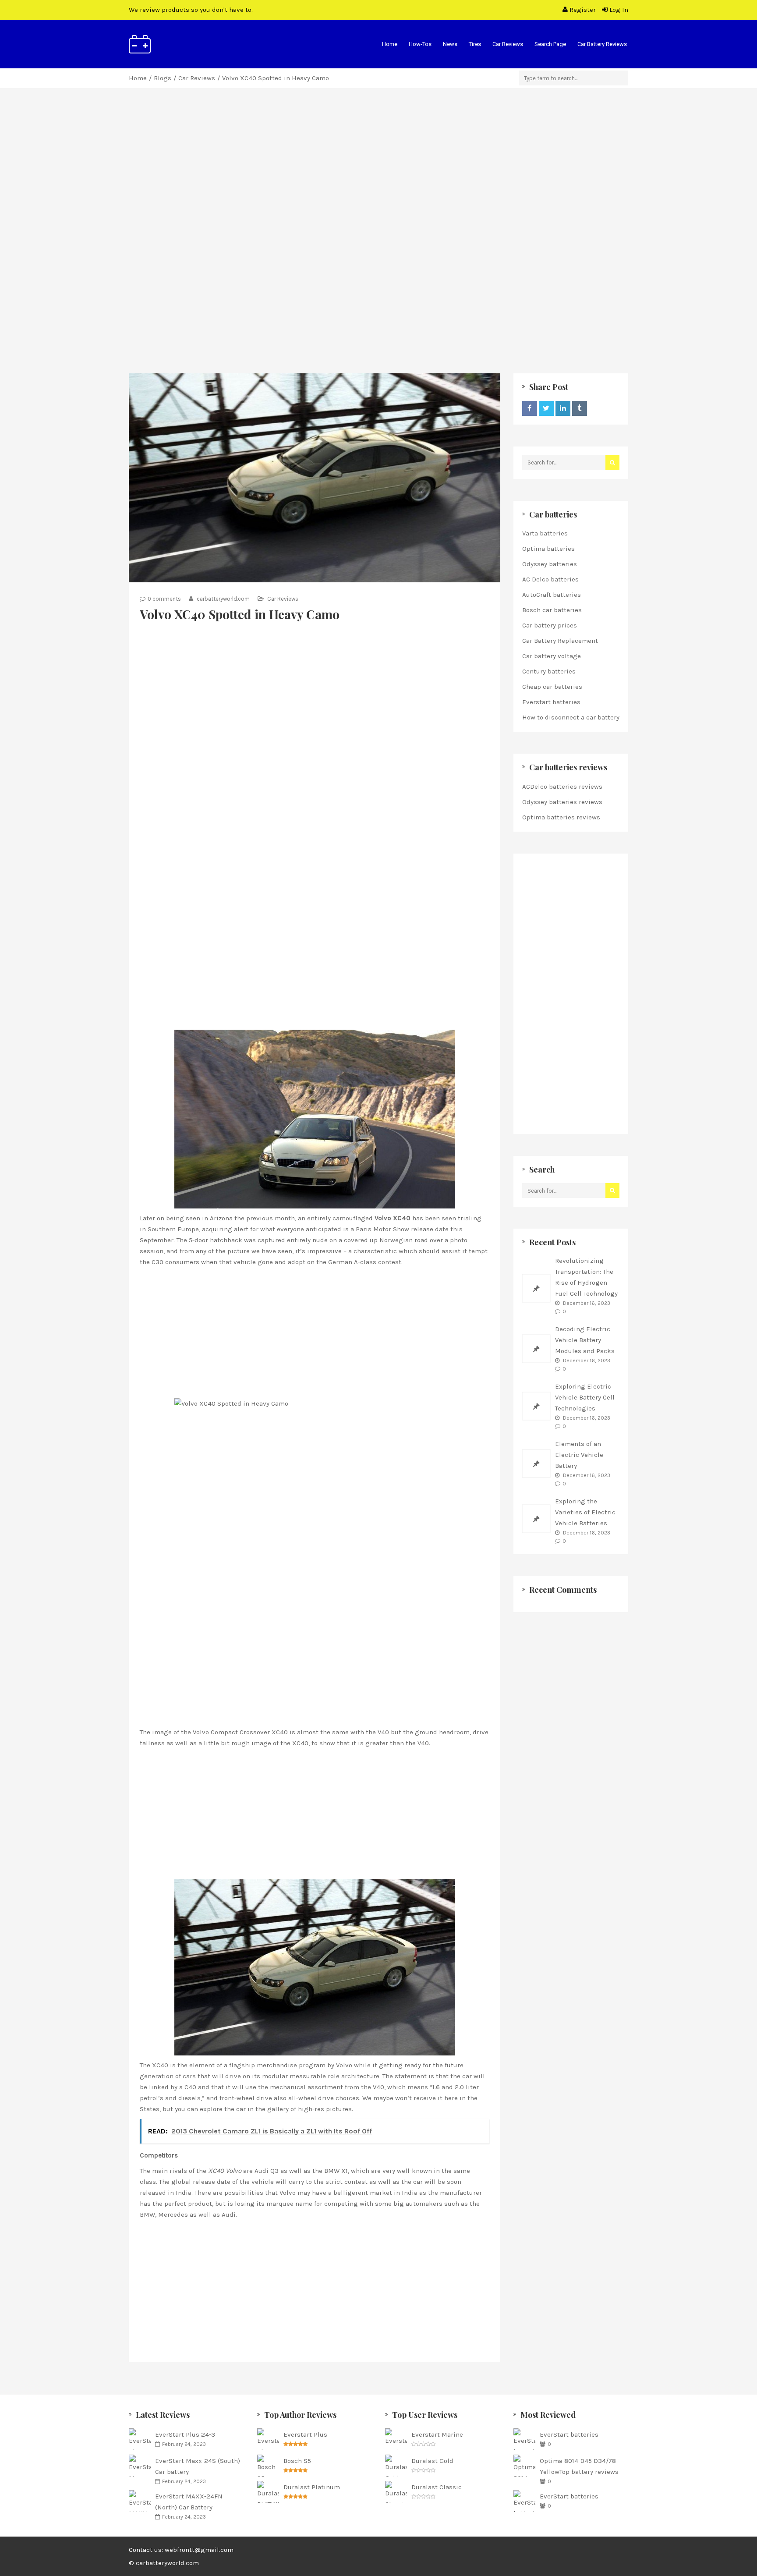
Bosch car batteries (552, 610)
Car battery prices (550, 625)
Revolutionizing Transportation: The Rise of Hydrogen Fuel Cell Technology (586, 1277)
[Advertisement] (378, 182)
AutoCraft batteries (552, 595)
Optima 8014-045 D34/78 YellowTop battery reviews (579, 2466)
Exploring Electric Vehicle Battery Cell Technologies (585, 1397)
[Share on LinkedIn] (563, 408)
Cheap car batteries (552, 687)
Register (583, 10)
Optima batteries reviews (561, 817)
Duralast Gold (432, 2461)
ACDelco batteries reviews (562, 787)
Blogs (163, 78)
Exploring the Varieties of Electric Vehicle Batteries (585, 1512)
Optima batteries (548, 549)
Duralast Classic (437, 2487)
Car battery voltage (552, 656)
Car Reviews (508, 44)
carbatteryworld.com (223, 599)
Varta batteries (545, 533)
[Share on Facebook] (530, 408)
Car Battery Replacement (560, 641)
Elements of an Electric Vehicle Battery (579, 1455)
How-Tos (420, 44)
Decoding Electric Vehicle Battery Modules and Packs (585, 1340)
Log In (618, 10)
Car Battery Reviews (602, 44)
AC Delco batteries (550, 579)
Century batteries (549, 671)
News (450, 44)
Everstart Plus (305, 2434)
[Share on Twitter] (546, 408)
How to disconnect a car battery (571, 717)
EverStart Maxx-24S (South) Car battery (198, 2466)
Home (390, 44)
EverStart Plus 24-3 (185, 2434)
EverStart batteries (569, 2434)
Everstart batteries (551, 702)
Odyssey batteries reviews (562, 802)
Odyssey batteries (550, 564)
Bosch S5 (297, 2461)
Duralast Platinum (312, 2487)
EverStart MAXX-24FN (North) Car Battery (189, 2502)
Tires (475, 44)
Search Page (550, 44)
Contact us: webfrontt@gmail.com (181, 2550)
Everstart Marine (437, 2434)
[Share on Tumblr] (580, 408)
